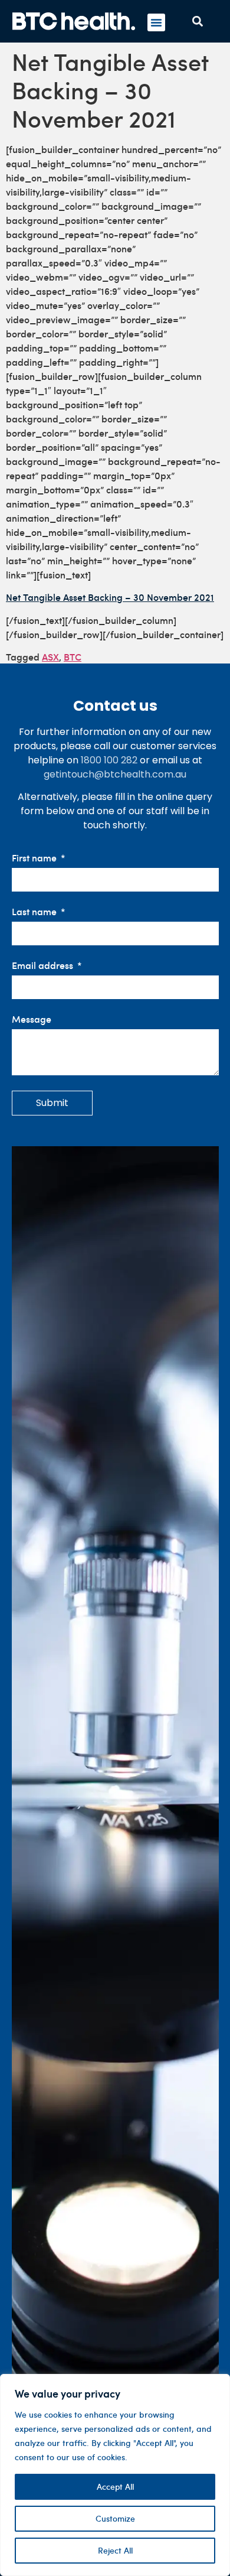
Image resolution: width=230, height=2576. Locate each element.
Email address (44, 966)
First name (35, 858)
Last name (35, 912)
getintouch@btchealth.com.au (115, 774)
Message (32, 1019)
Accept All (115, 2486)
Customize (115, 2518)
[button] (156, 22)
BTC (73, 656)
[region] (115, 2475)
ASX (50, 656)
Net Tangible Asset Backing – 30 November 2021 (110, 597)
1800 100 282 (109, 760)
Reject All (115, 2550)
